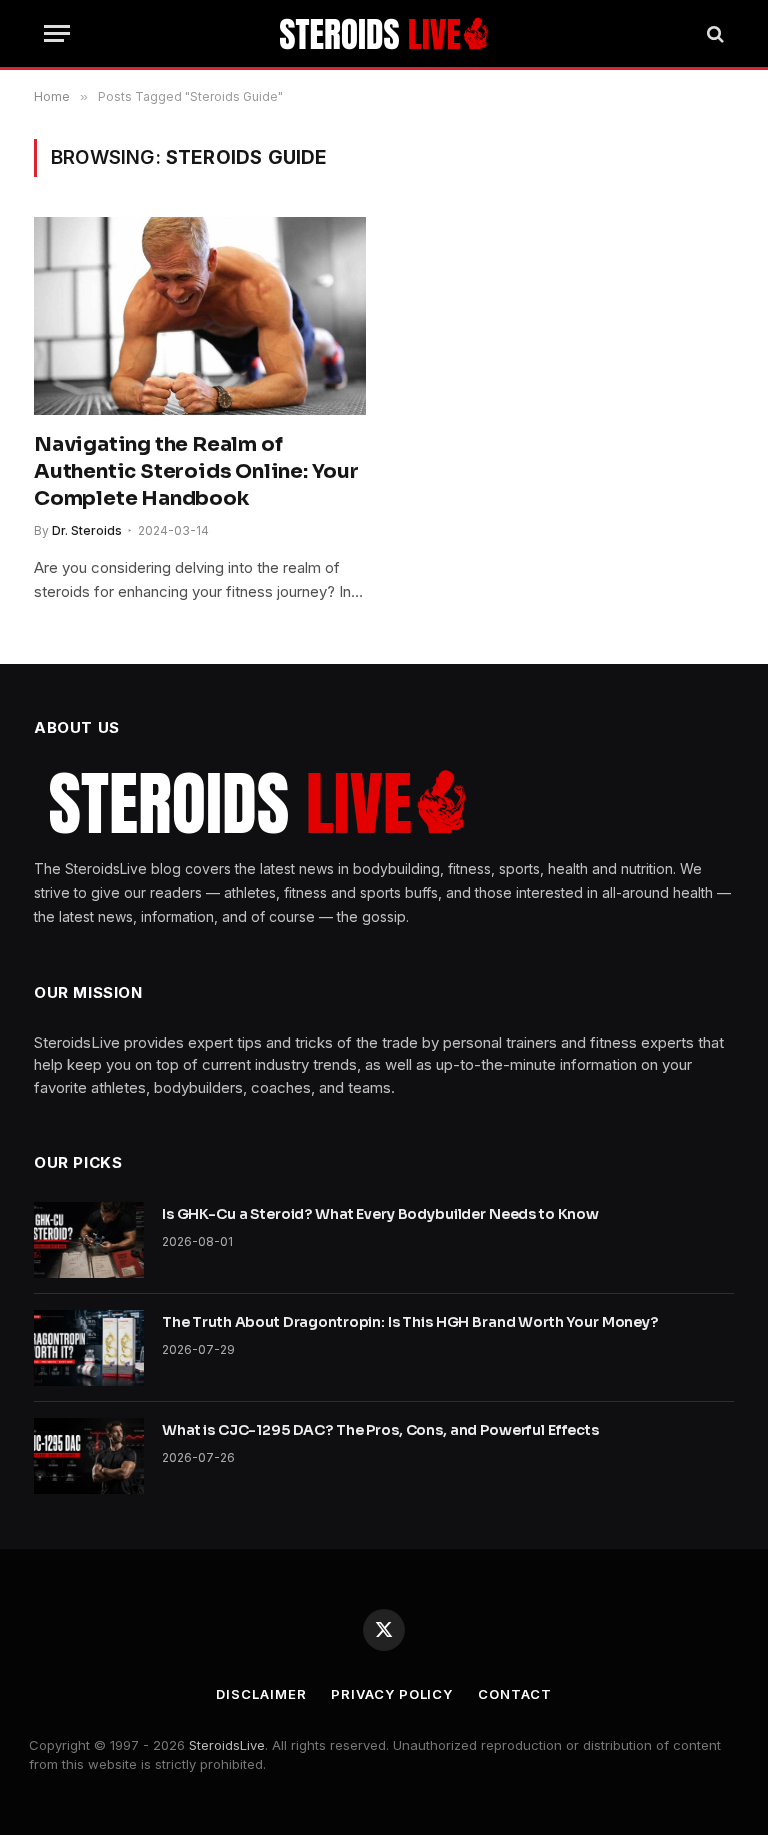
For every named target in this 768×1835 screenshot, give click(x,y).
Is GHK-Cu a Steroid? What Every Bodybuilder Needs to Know (380, 1214)
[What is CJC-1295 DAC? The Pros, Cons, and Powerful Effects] (89, 1456)
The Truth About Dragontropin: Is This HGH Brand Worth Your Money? (410, 1322)
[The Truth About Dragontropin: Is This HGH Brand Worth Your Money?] (89, 1348)
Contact (514, 1694)
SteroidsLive (227, 1745)
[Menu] (57, 33)
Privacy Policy (392, 1694)
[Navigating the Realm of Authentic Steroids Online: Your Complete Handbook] (200, 316)
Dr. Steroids (87, 530)
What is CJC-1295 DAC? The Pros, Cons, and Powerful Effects (380, 1430)
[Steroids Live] (384, 33)
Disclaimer (261, 1694)
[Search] (713, 33)
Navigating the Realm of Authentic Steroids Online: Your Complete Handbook (196, 471)
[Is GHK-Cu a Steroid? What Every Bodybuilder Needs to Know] (89, 1240)
